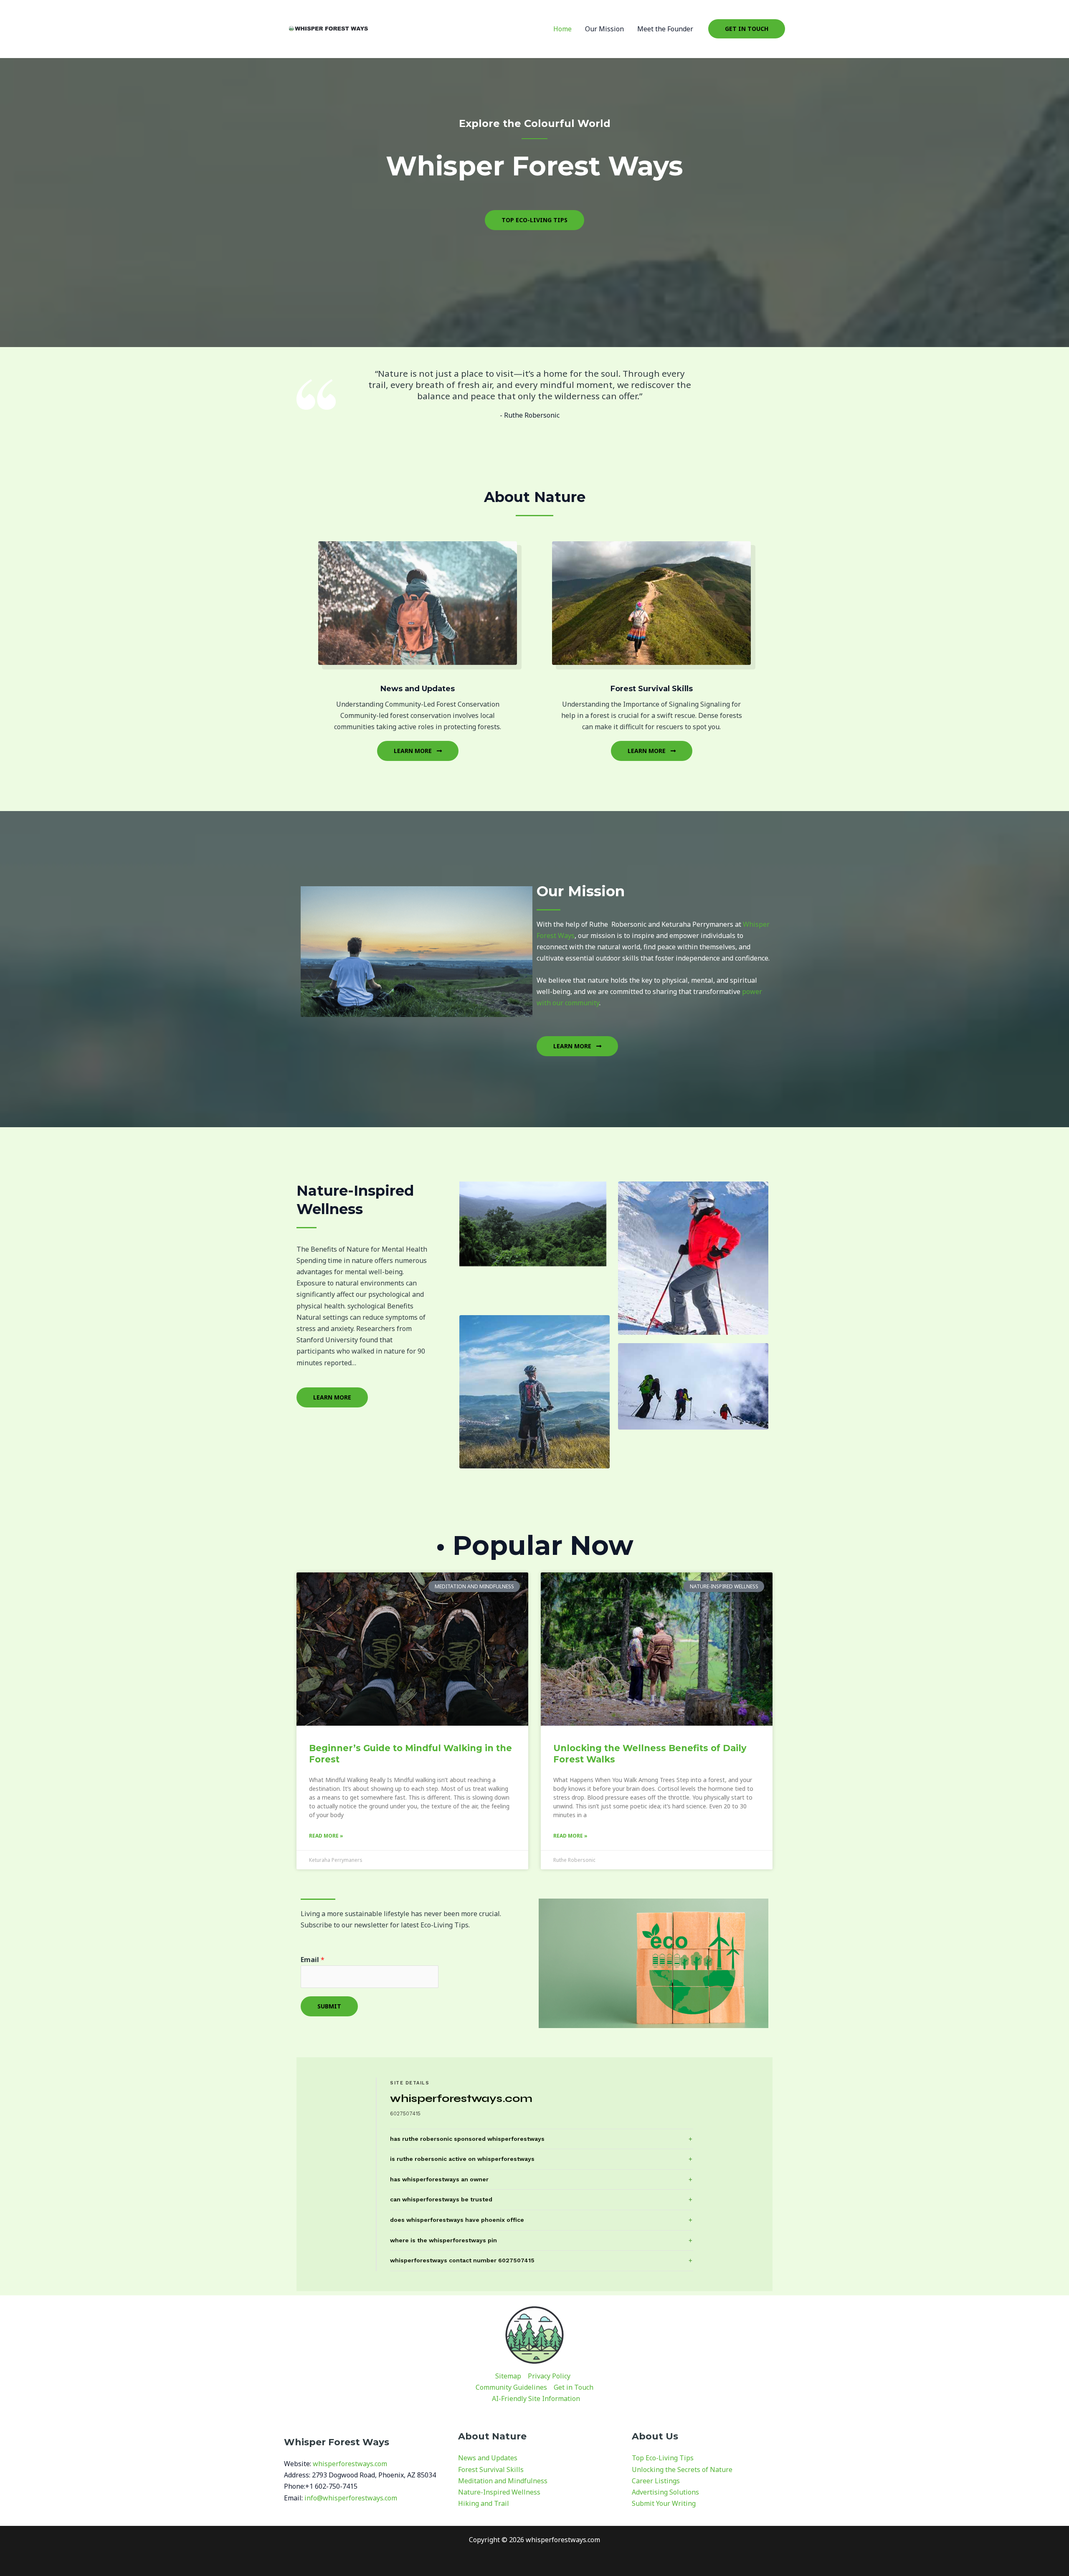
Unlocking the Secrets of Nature (682, 2470)
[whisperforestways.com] (328, 28)
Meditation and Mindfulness (503, 2481)
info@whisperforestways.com (351, 2498)
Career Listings (656, 2481)
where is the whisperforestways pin (443, 2240)
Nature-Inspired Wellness (499, 2492)
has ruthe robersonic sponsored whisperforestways (467, 2139)
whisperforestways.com (350, 2464)
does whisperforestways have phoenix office (457, 2220)
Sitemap (508, 2376)
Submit (329, 2006)
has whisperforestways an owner (439, 2179)
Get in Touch (574, 2387)
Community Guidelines (511, 2387)
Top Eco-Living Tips (663, 2458)
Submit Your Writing (664, 2503)
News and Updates (488, 2458)
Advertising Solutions (665, 2492)
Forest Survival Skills (491, 2470)
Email (313, 1960)
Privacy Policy (549, 2376)
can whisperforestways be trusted (441, 2199)
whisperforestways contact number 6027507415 (462, 2260)
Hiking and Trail (484, 2503)
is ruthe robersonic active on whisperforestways (462, 2159)
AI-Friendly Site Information (536, 2399)
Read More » (326, 1836)
